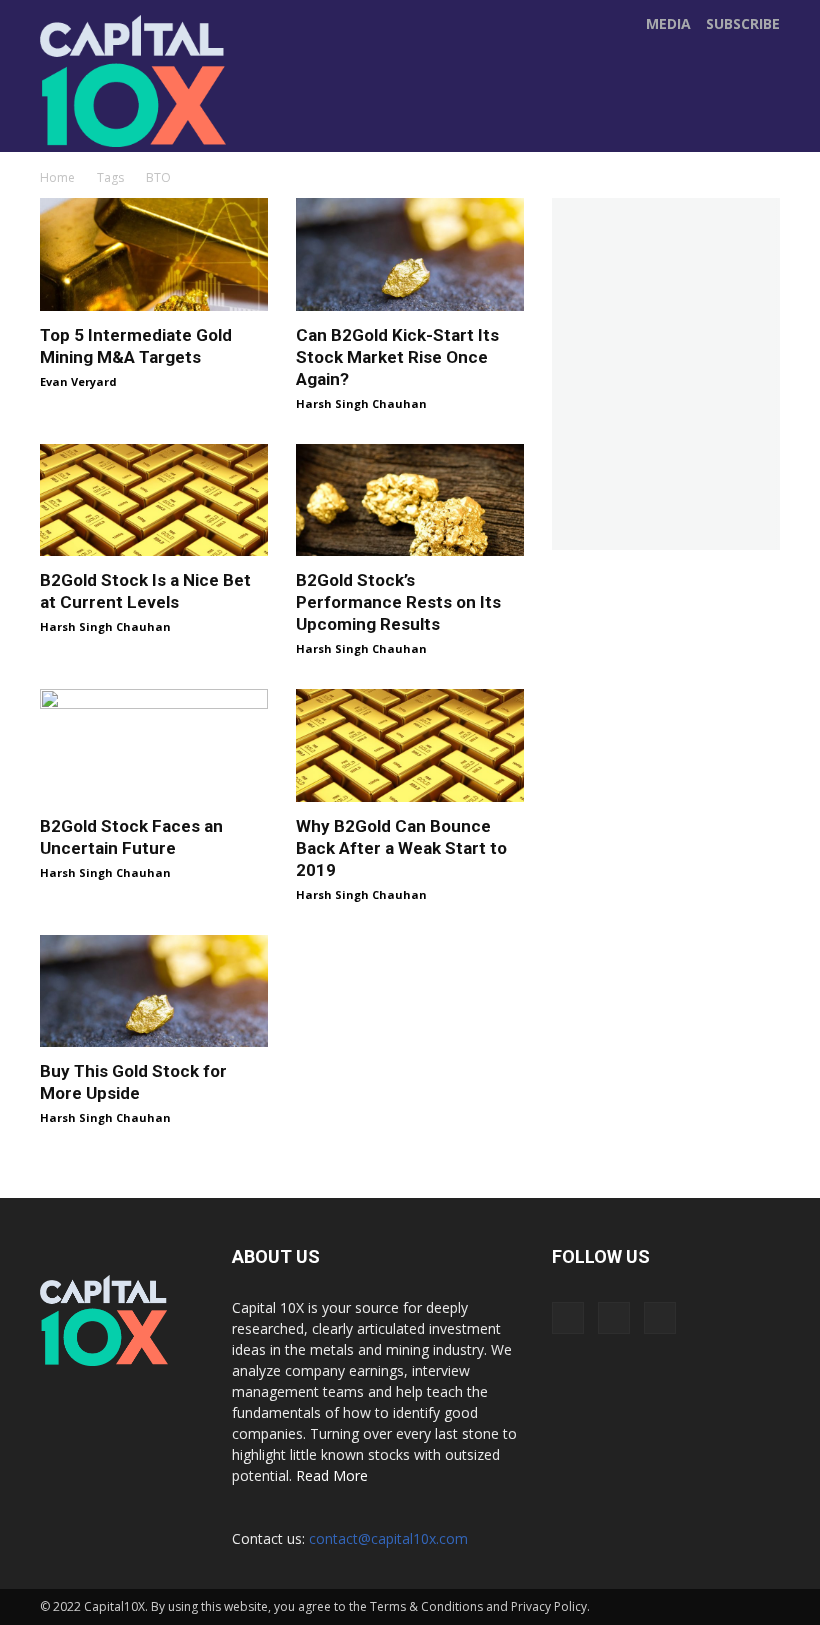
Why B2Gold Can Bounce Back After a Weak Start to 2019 (401, 848)
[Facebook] (319, 111)
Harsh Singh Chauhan (361, 403)
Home (57, 177)
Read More (332, 1475)
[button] (759, 131)
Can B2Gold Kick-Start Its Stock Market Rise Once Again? (397, 357)
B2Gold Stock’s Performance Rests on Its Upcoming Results (398, 602)
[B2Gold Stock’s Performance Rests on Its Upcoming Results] (410, 500)
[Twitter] (361, 111)
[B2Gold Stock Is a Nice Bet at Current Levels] (154, 500)
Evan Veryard (78, 381)
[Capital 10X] (137, 81)
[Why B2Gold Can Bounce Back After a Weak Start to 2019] (410, 745)
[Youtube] (403, 111)
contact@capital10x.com (388, 1538)
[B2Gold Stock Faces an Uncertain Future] (154, 745)
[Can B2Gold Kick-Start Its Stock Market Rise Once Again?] (410, 254)
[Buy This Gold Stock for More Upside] (154, 991)
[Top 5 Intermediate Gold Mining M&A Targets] (154, 254)
